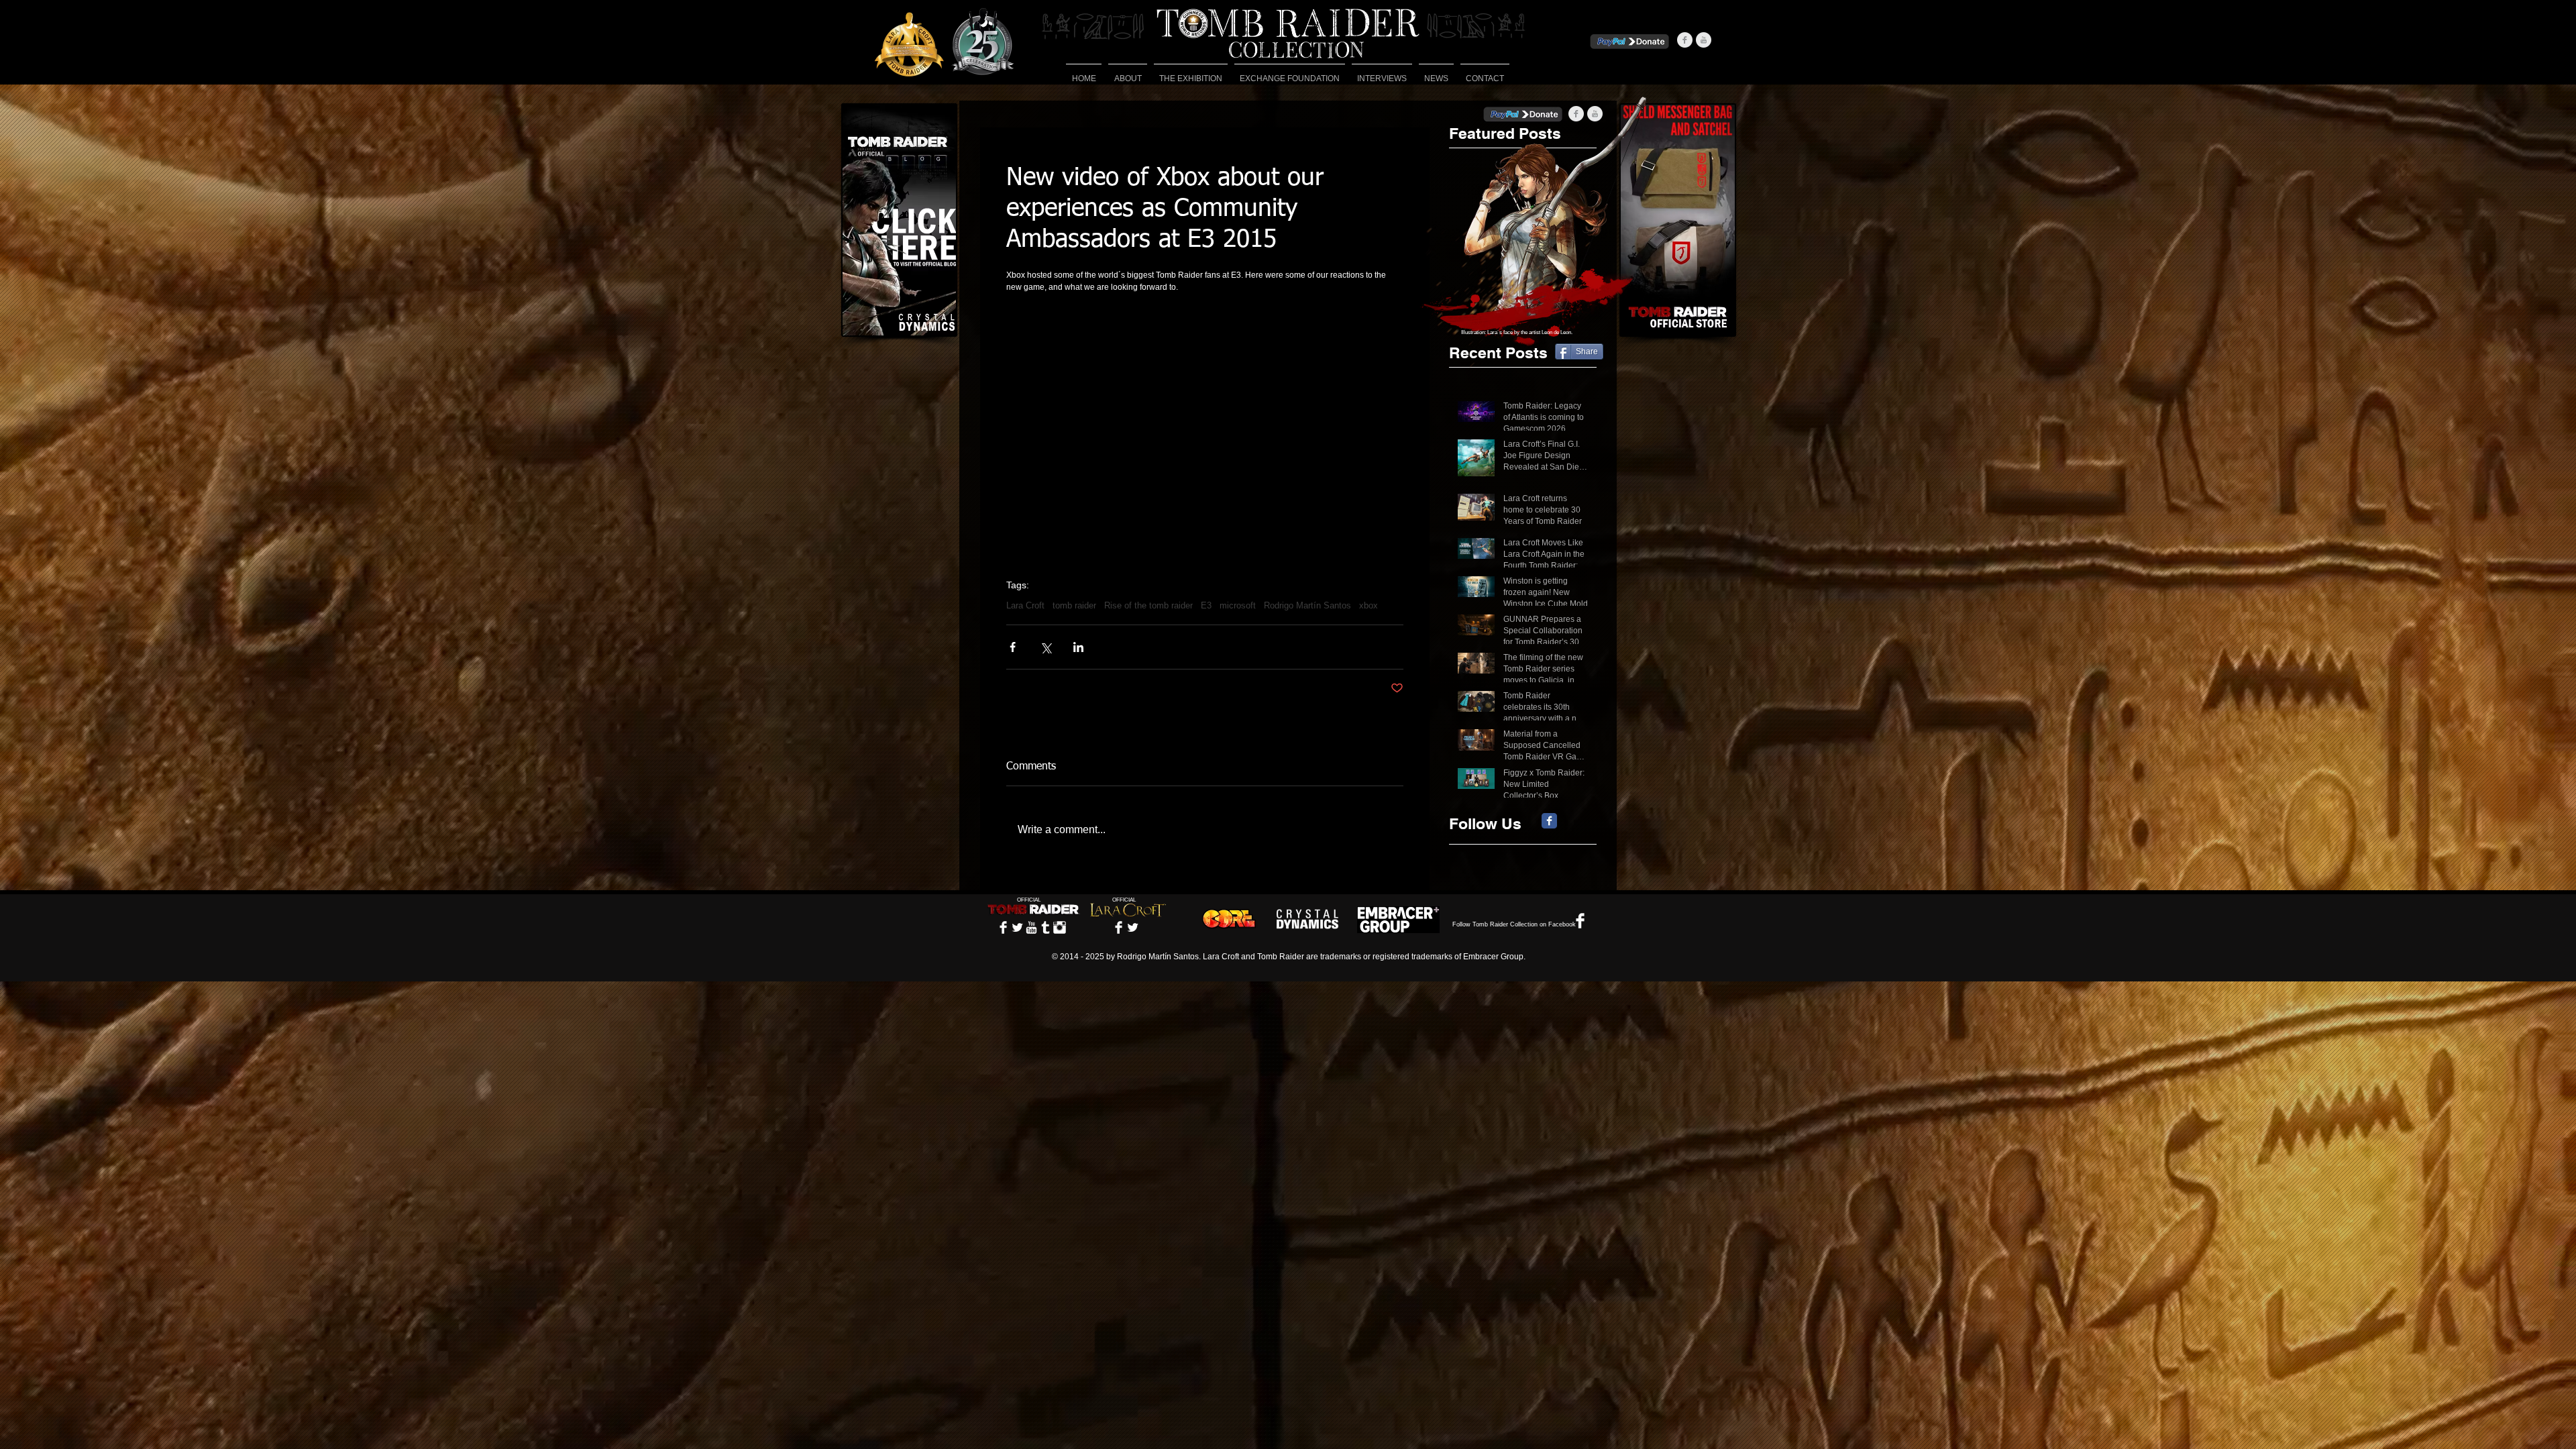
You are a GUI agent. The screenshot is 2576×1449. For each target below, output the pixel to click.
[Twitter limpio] (1017, 927)
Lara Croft (1025, 605)
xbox (1368, 605)
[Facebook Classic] (1549, 821)
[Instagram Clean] (1060, 927)
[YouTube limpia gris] (1704, 40)
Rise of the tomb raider (1148, 605)
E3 (1206, 605)
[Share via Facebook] (1013, 647)
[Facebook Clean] (1003, 927)
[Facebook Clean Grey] (1685, 40)
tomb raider (1074, 605)
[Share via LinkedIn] (1078, 647)
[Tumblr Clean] (1045, 927)
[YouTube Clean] (1031, 927)
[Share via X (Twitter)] (1045, 647)
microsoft (1238, 605)
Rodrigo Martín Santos (1307, 605)
